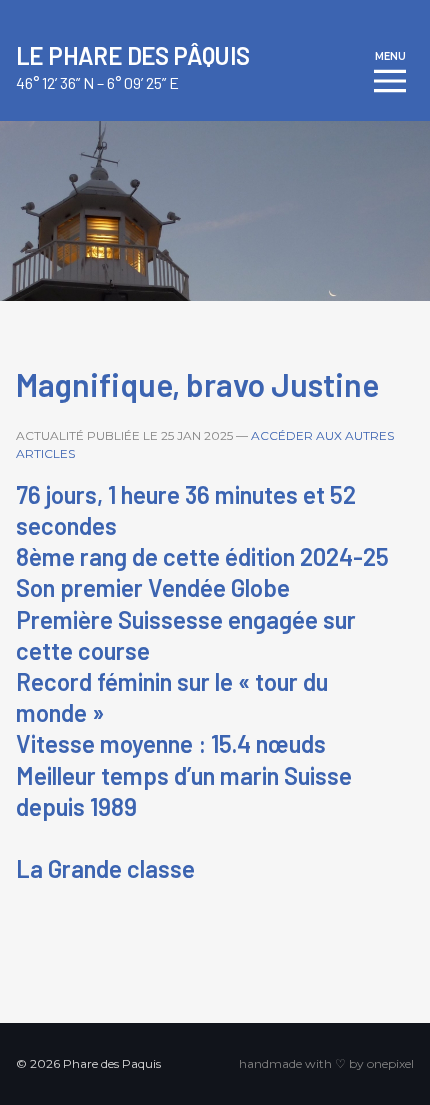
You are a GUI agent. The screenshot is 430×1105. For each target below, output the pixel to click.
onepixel (390, 1063)
